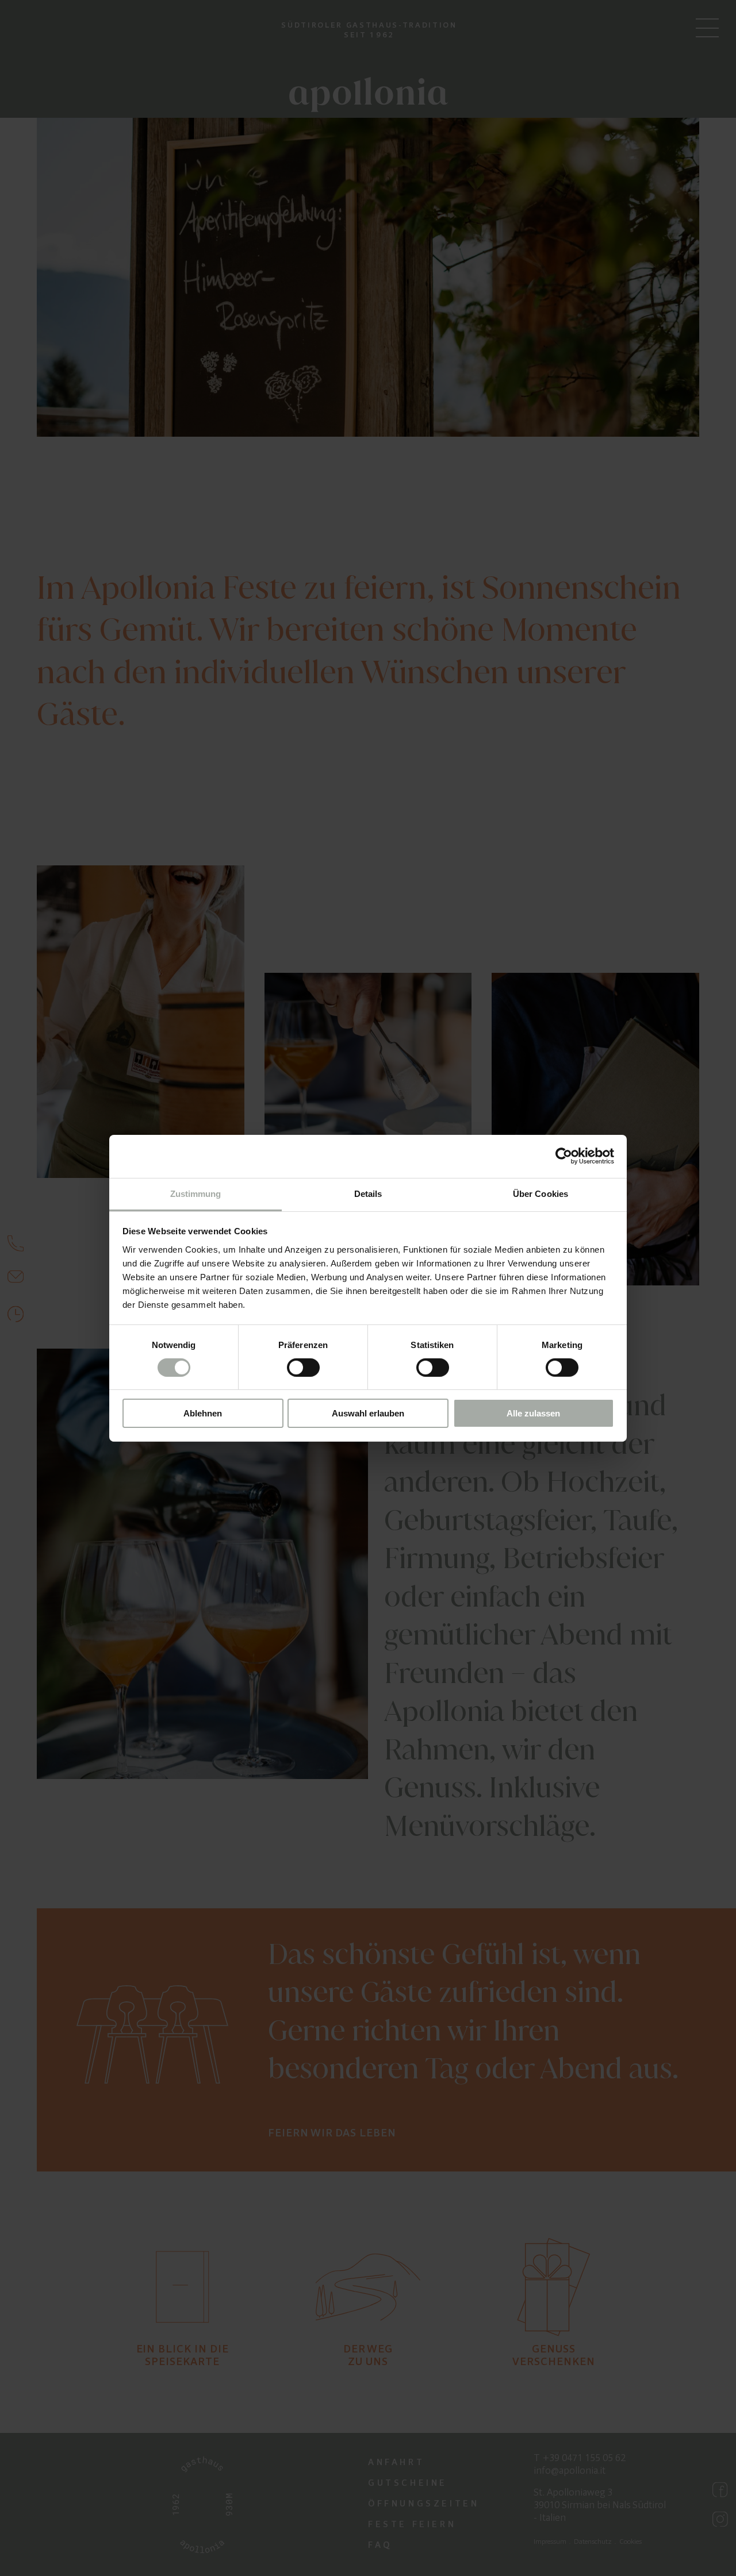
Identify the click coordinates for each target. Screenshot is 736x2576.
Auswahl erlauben (368, 1413)
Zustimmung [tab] (196, 1193)
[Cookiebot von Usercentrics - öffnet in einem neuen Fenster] (564, 1156)
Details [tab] (368, 1193)
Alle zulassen (533, 1413)
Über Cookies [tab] (540, 1193)
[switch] (303, 1368)
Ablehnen (203, 1413)
